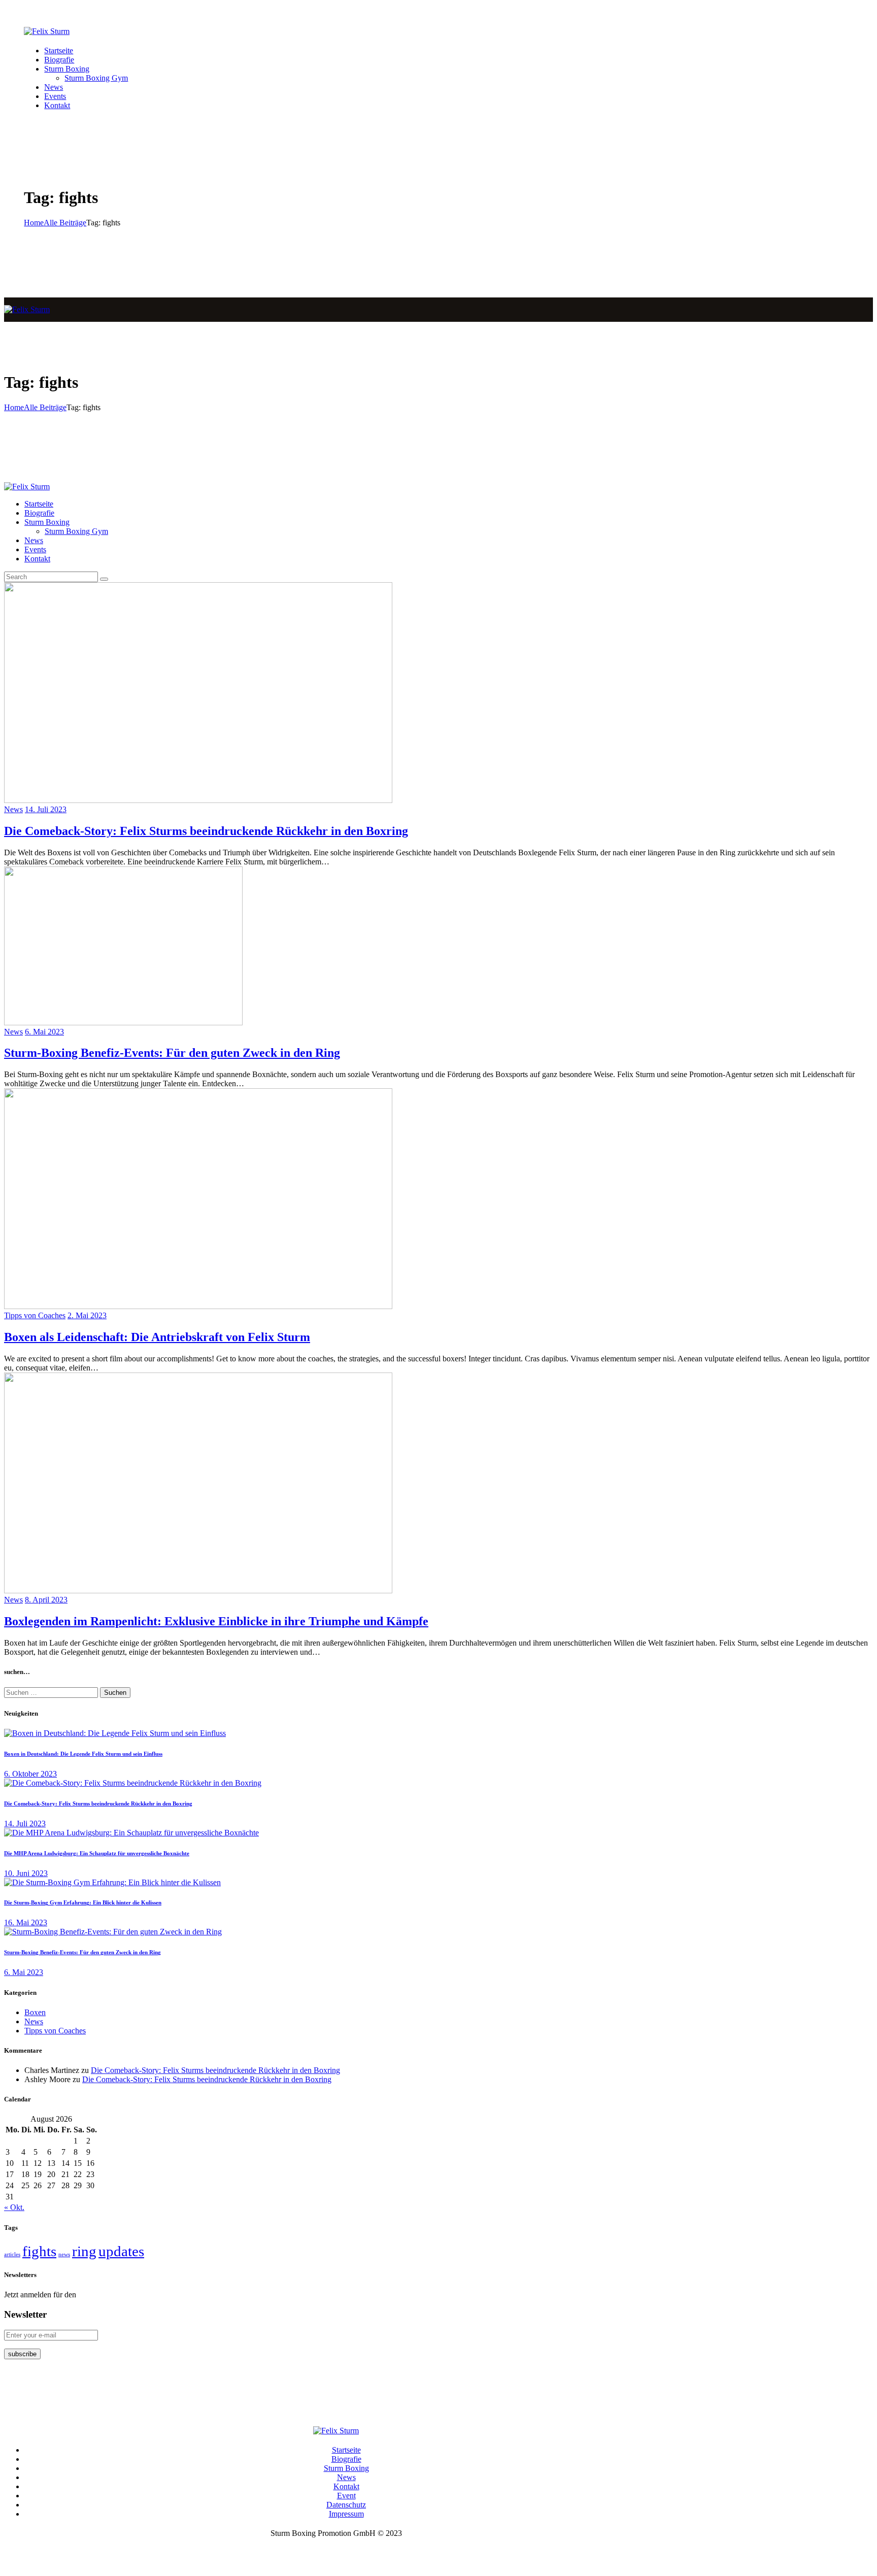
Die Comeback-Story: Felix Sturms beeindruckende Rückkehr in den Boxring (206, 831)
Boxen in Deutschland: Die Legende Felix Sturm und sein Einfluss (83, 1754)
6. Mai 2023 (44, 1032)
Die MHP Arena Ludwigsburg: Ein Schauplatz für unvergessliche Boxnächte (97, 1853)
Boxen (35, 2012)
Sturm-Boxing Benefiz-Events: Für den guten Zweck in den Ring (172, 1053)
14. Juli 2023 (46, 809)
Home (34, 223)
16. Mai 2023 (26, 1922)
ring (84, 2251)
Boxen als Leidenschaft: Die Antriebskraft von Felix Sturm (157, 1337)
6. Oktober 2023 (30, 1774)
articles (12, 2254)
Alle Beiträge (65, 223)
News (13, 809)
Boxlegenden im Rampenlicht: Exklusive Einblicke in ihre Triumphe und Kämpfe (216, 1621)
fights (39, 2251)
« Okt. (14, 2207)
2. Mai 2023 (87, 1315)
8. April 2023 (46, 1600)
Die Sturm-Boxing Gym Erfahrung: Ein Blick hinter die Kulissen (83, 1902)
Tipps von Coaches (35, 1315)
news (64, 2254)
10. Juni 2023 (26, 1873)
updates (121, 2251)
